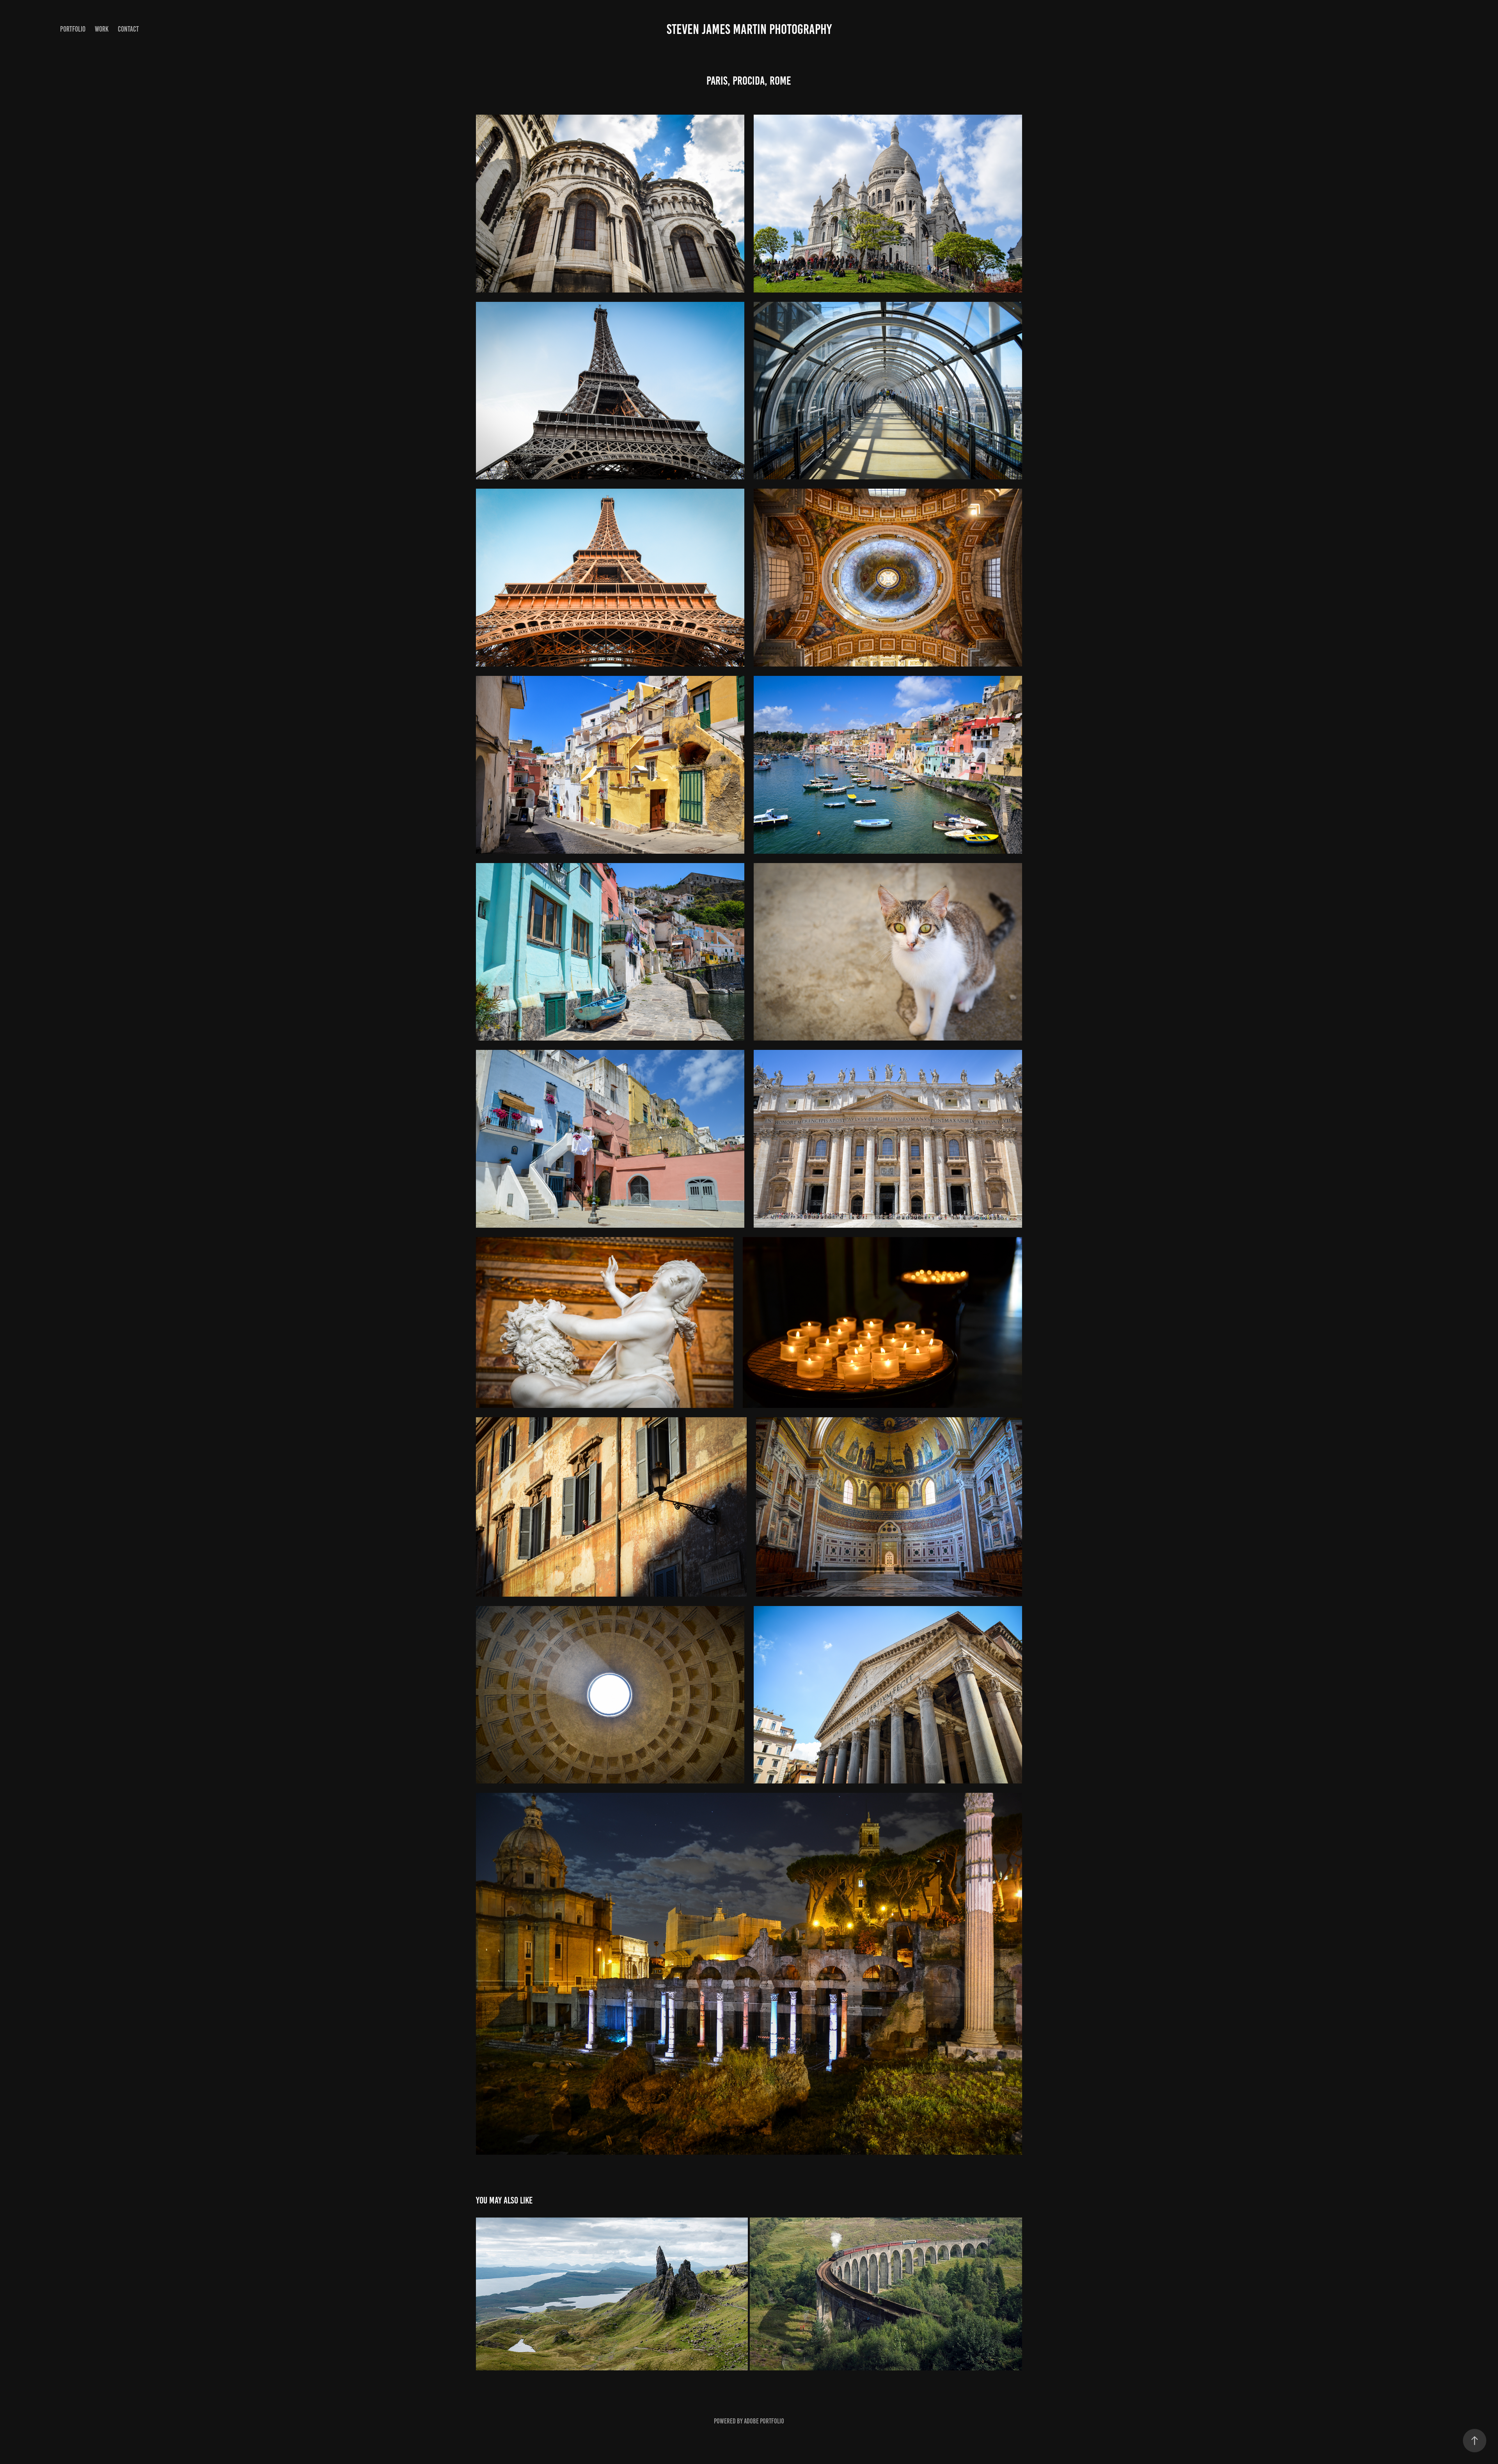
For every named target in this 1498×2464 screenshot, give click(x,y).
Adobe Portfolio (764, 2421)
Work (102, 29)
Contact (128, 29)
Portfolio (73, 29)
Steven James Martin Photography (749, 29)
